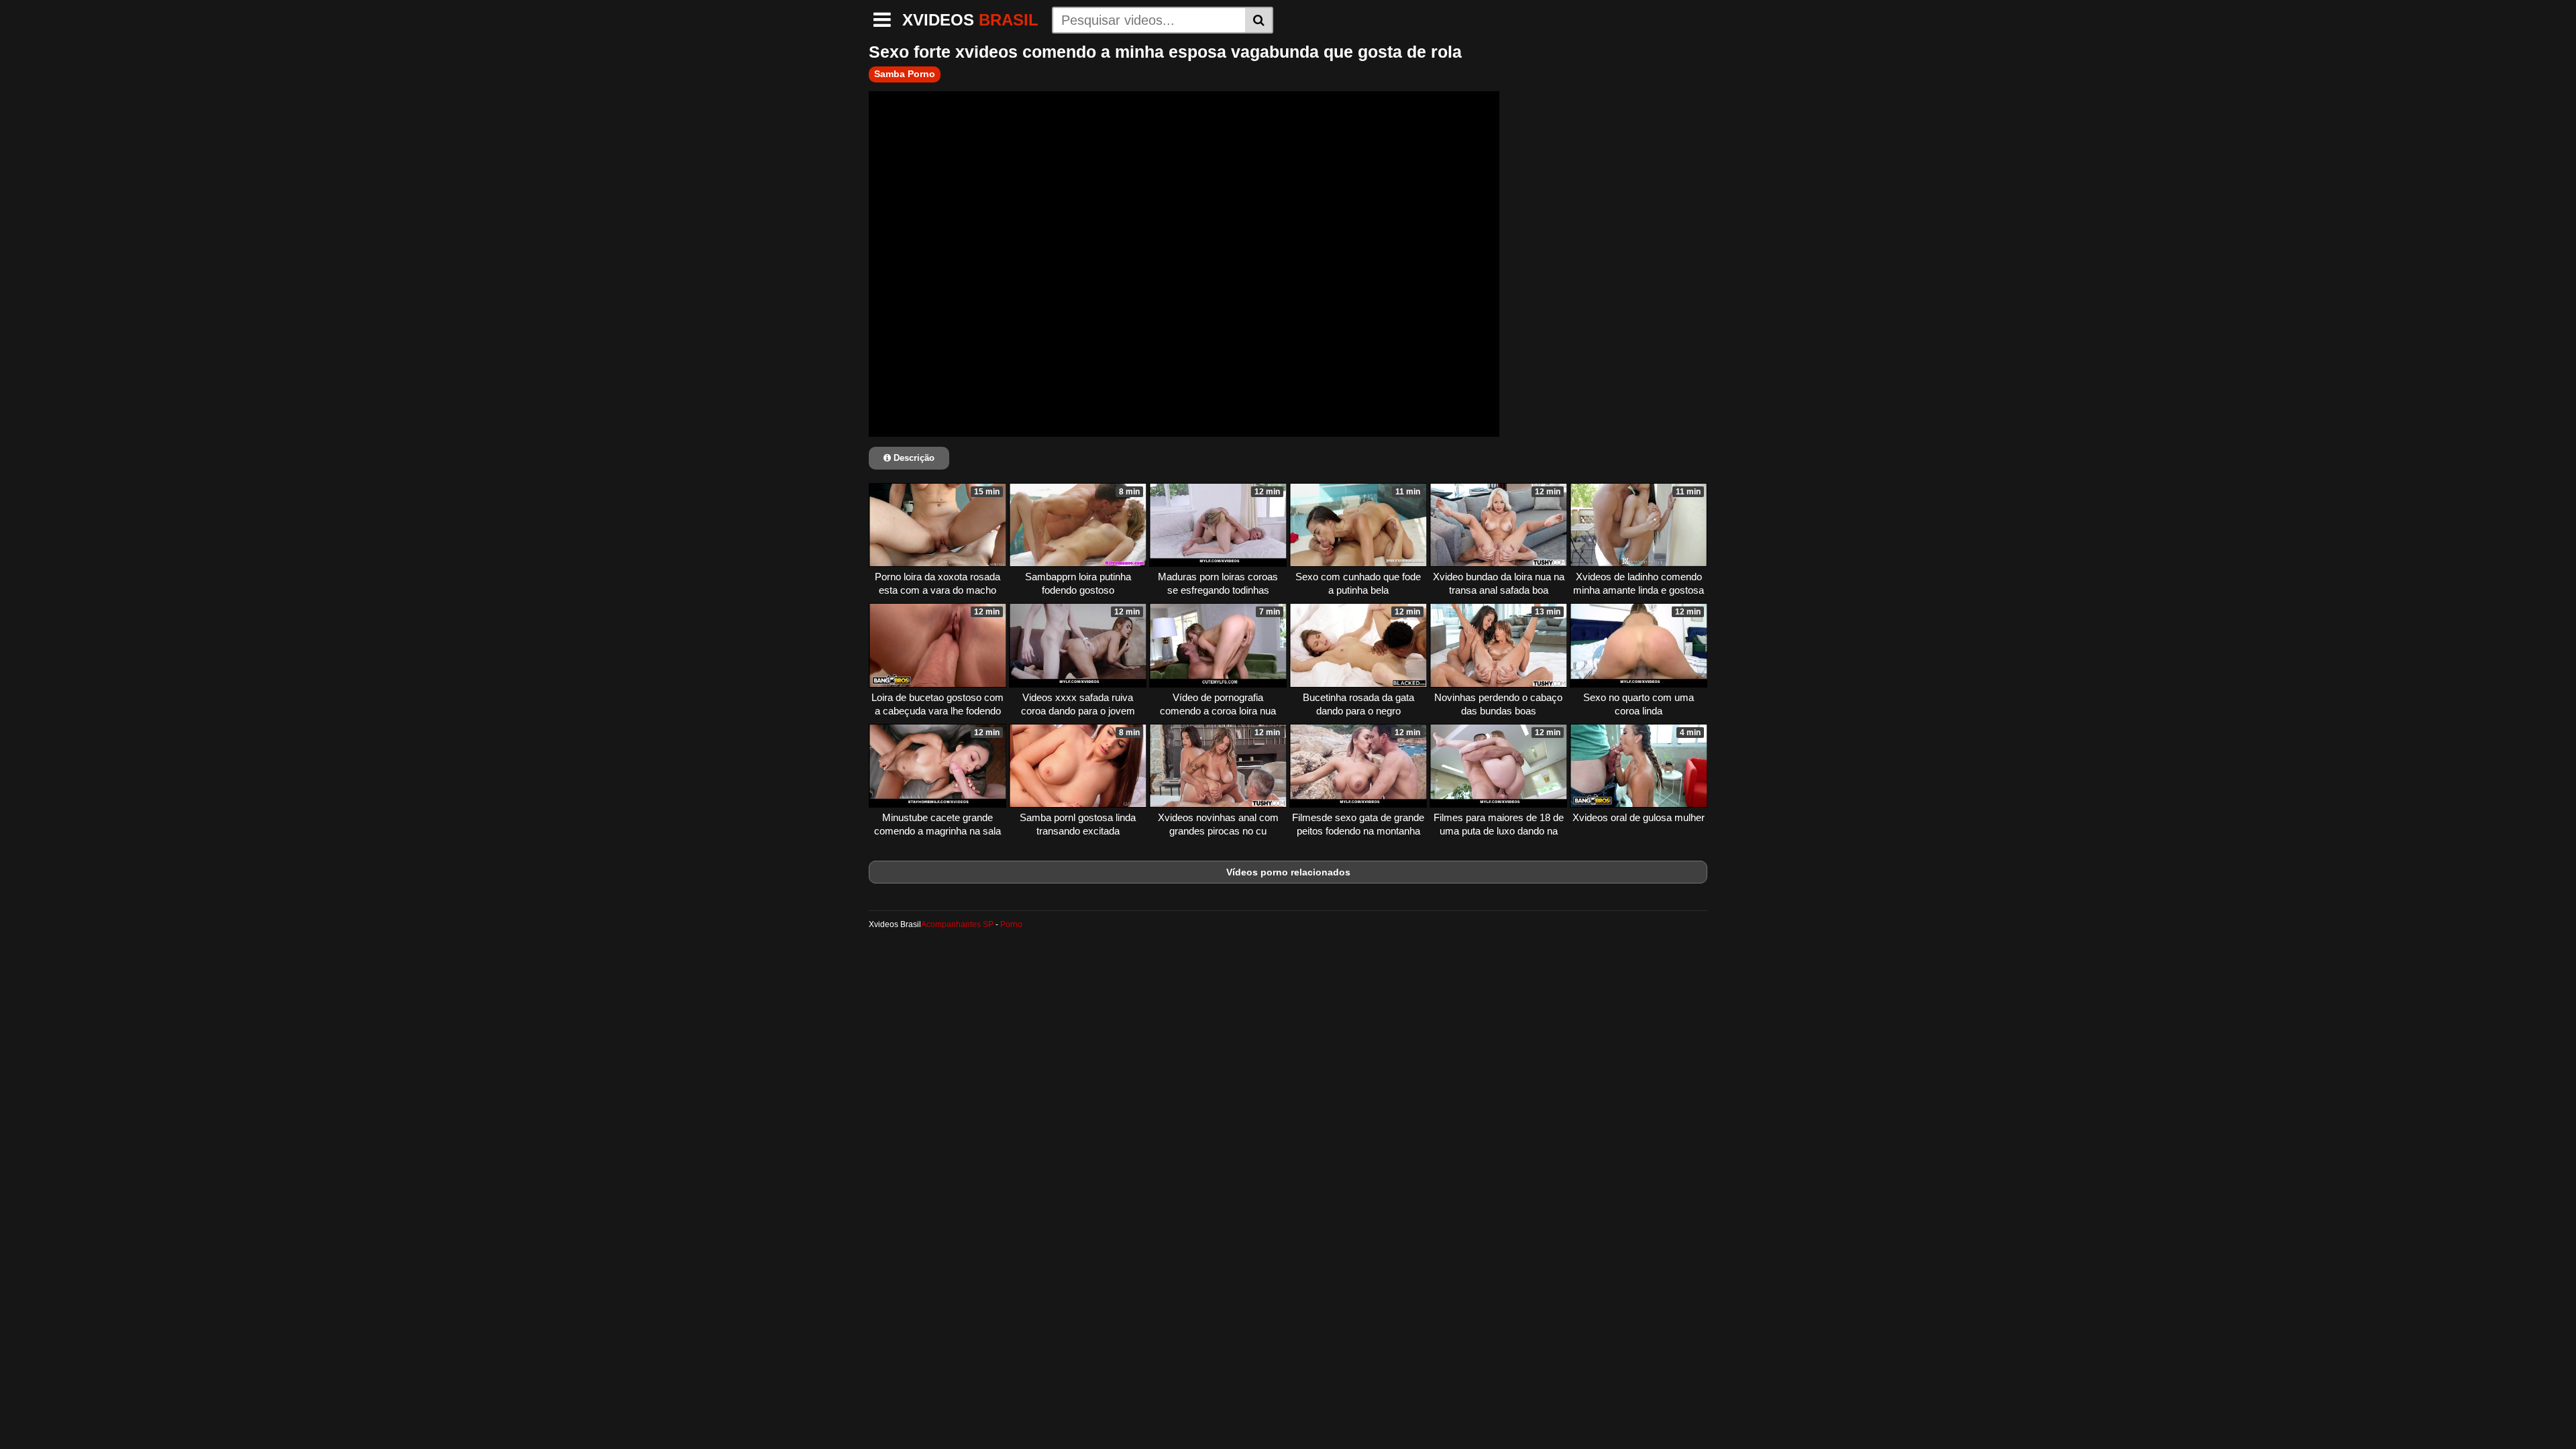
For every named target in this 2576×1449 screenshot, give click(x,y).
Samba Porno (905, 74)
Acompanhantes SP (957, 924)
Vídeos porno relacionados (1288, 872)
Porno (1011, 924)
